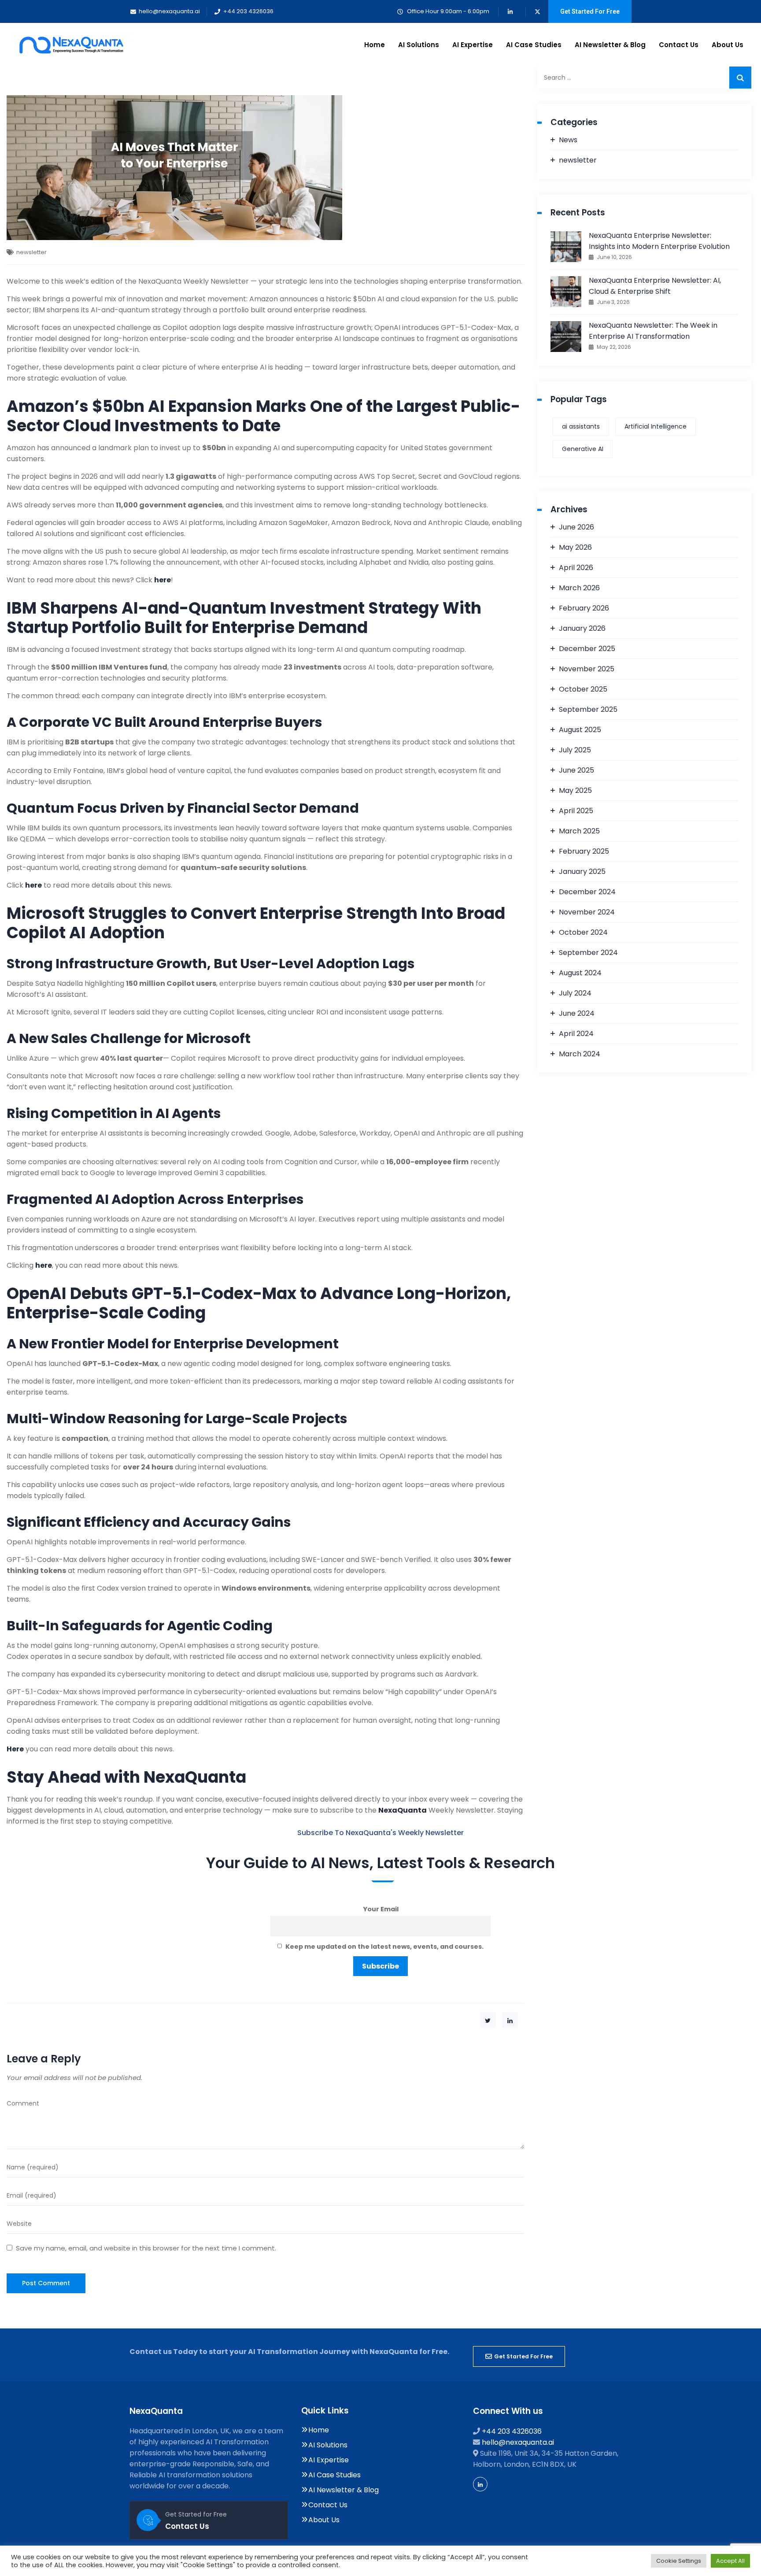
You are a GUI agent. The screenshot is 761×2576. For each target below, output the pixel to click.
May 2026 (575, 547)
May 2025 (575, 790)
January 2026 (582, 628)
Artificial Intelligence (656, 426)
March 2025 (579, 831)
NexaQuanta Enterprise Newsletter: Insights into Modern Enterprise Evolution (659, 241)
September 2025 (588, 709)
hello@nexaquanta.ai (518, 2442)
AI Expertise (473, 45)
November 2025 (587, 669)
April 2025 (576, 811)
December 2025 (587, 649)
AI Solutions (419, 45)
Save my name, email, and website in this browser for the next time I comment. (146, 2248)
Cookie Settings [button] (679, 2561)
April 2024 (576, 1034)
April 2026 (576, 568)
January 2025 (582, 872)
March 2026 (579, 588)
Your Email (381, 1909)
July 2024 (575, 993)
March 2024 (580, 1054)
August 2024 (580, 973)
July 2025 (575, 750)
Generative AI (583, 449)
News (568, 140)
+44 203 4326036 (512, 2431)
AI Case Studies (534, 45)
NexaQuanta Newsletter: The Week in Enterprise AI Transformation (653, 331)
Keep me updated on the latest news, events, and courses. (384, 1947)
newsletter (31, 252)
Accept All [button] (730, 2561)
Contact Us (679, 45)
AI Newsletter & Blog (610, 45)
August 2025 (580, 730)
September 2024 (588, 953)
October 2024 (583, 932)
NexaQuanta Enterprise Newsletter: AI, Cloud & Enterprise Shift (655, 286)
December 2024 (587, 892)
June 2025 (576, 770)
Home (375, 45)
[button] (519, 2356)
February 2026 (584, 608)
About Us (728, 45)
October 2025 (583, 689)
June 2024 (577, 1013)
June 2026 (576, 527)
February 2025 (584, 851)
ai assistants (581, 426)
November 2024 (587, 912)
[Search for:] (645, 78)
